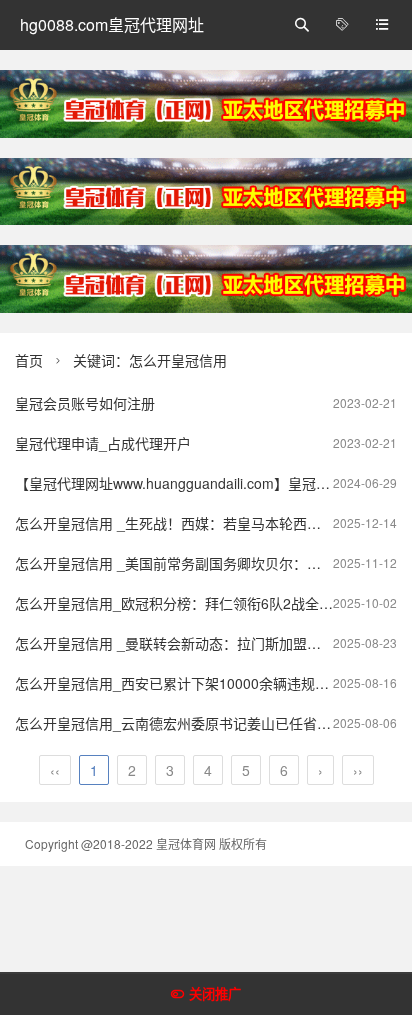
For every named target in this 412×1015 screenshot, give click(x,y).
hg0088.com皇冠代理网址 (112, 24)
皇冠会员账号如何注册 (85, 403)
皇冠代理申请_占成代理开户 (103, 443)
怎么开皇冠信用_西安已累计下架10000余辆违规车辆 (179, 683)
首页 (29, 360)
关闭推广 (215, 994)
